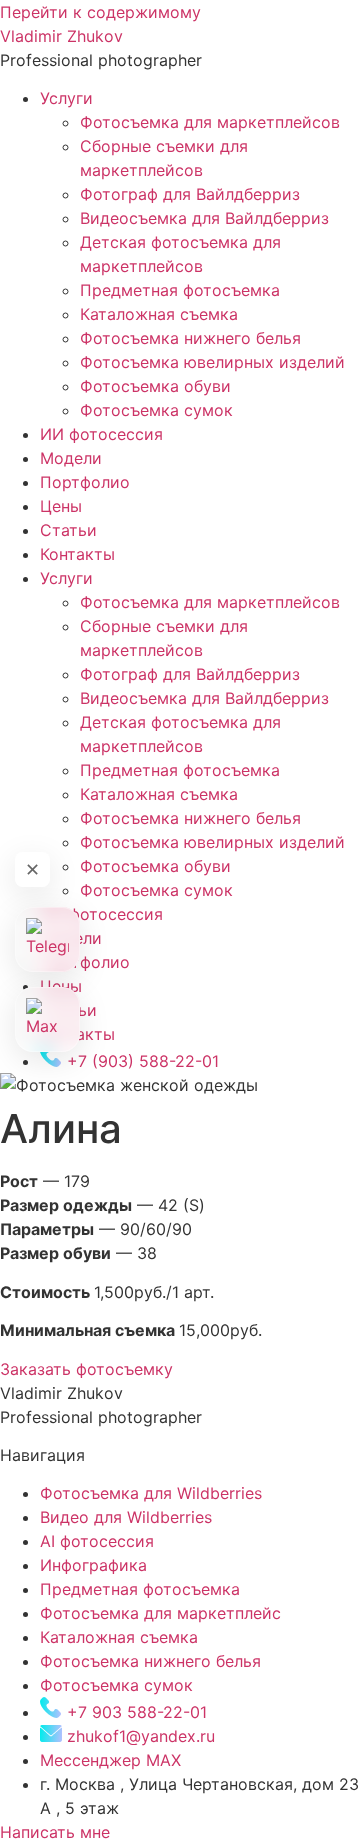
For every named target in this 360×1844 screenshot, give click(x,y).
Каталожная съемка (159, 314)
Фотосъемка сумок (156, 410)
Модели (71, 458)
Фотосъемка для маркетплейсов (210, 122)
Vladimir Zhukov (61, 36)
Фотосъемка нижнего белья (190, 338)
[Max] (47, 1019)
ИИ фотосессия (101, 434)
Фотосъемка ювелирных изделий (212, 362)
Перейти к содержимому (100, 12)
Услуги (66, 98)
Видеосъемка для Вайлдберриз (204, 218)
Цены (61, 506)
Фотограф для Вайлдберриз (190, 194)
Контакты (77, 554)
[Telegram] (47, 939)
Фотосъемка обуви (155, 386)
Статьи (68, 530)
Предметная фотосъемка (180, 290)
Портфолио (85, 482)
